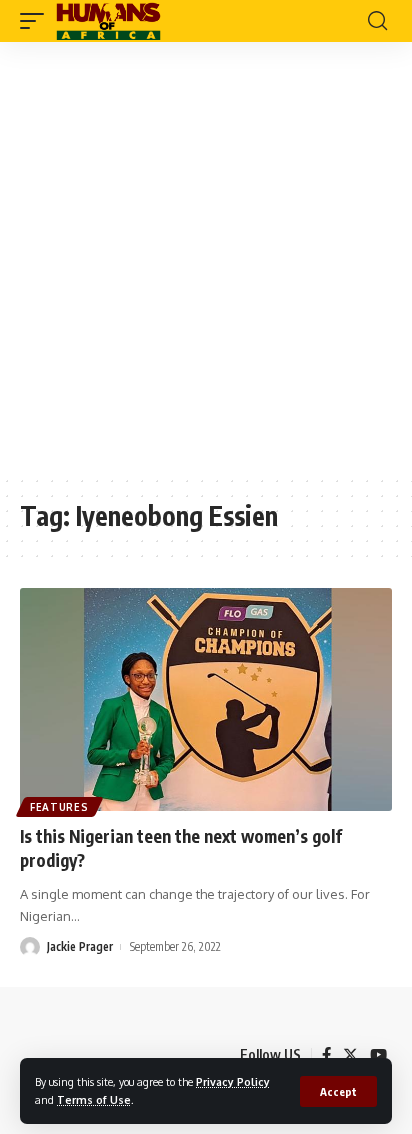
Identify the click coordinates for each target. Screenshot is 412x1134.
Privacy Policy (233, 1081)
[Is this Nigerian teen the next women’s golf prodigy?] (206, 699)
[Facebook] (326, 1055)
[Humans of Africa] (108, 21)
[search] (377, 21)
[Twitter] (350, 1055)
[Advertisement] (206, 258)
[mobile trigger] (37, 21)
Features (59, 807)
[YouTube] (378, 1055)
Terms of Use (94, 1099)
